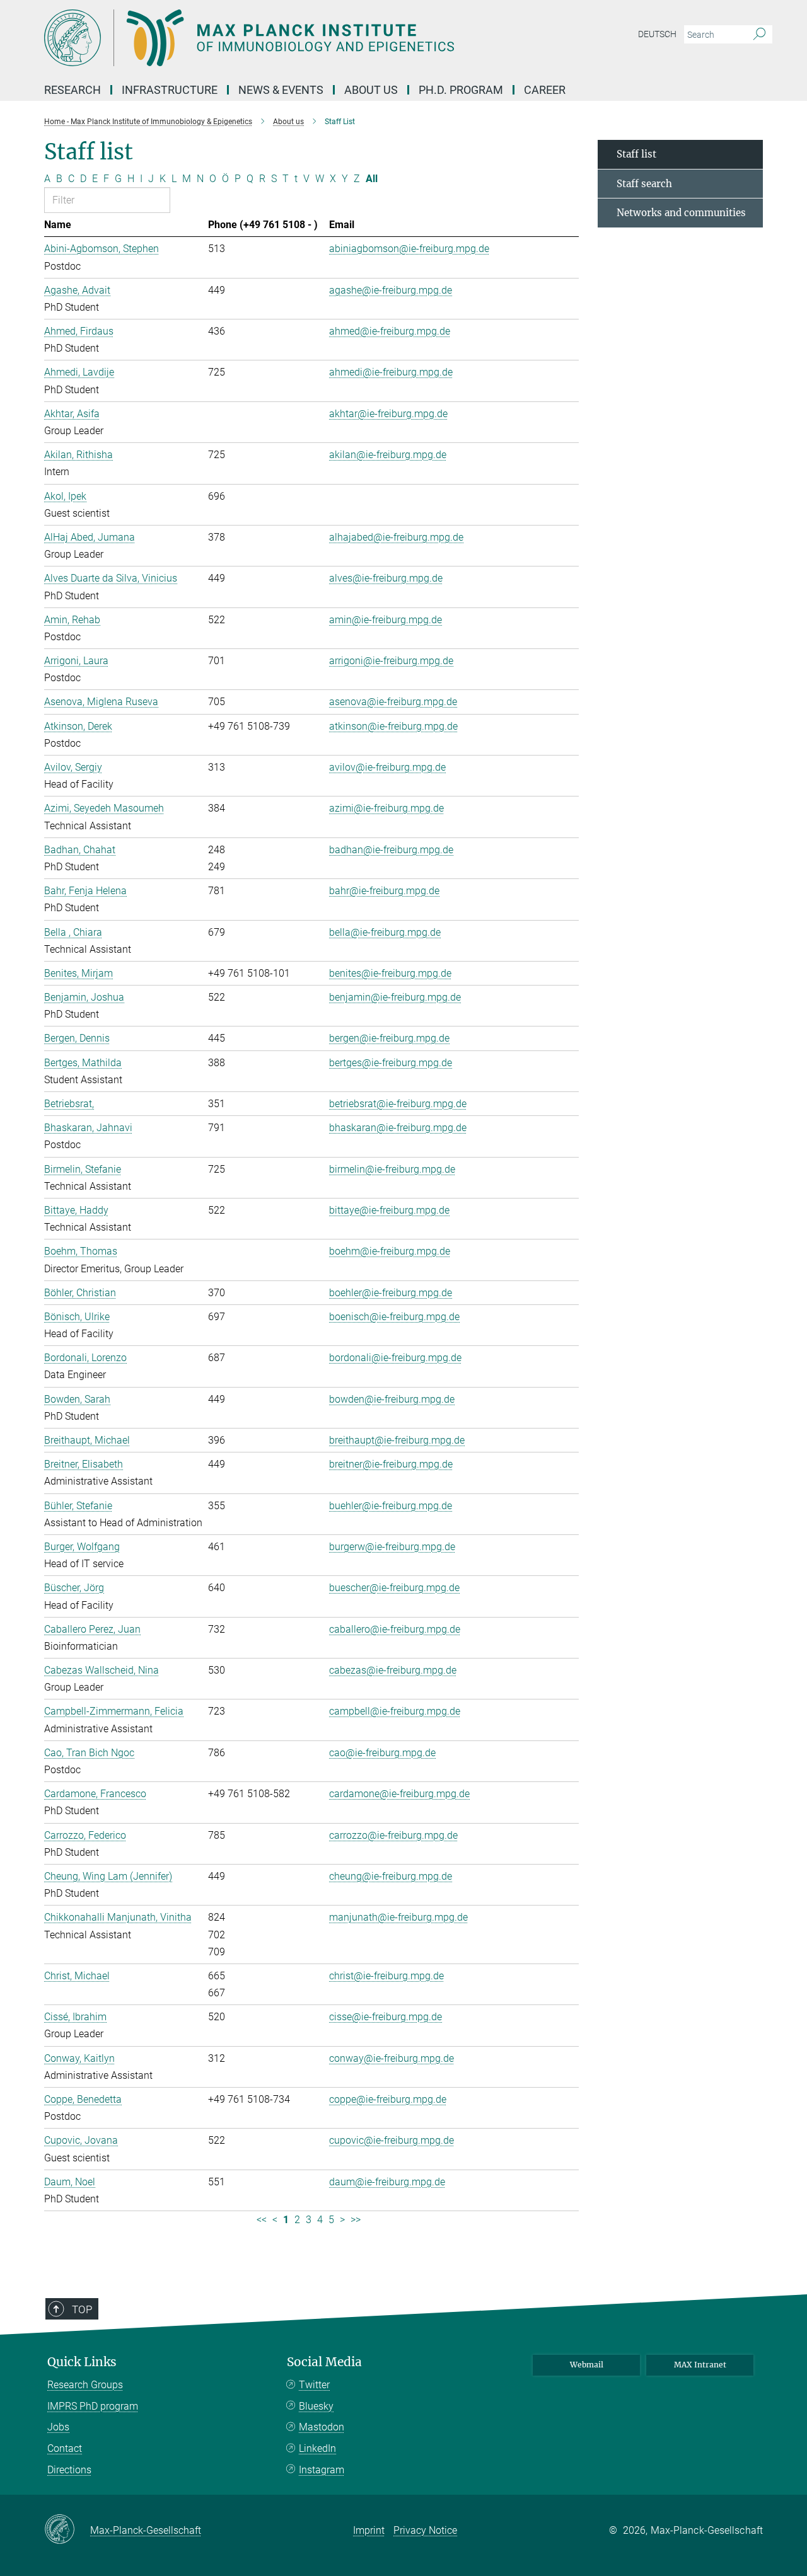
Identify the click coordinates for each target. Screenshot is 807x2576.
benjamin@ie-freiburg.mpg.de (395, 997)
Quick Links (82, 2362)
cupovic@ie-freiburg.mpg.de (392, 2140)
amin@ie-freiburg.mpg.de (386, 620)
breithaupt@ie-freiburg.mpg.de (397, 1440)
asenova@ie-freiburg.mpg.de (393, 702)
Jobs (58, 2427)
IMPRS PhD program (93, 2406)
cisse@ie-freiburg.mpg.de (386, 2017)
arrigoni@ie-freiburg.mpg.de (391, 661)
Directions (69, 2470)
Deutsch (657, 34)
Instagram (322, 2470)
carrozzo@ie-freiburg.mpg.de (393, 1835)
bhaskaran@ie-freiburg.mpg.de (398, 1128)
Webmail (587, 2365)
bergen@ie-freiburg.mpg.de (389, 1038)
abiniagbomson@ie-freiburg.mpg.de (409, 249)
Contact (65, 2448)
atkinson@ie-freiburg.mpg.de (393, 726)
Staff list (636, 154)
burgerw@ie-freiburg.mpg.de (392, 1547)
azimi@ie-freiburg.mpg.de (386, 808)
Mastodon (322, 2427)
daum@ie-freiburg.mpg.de (387, 2182)
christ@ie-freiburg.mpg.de (386, 1976)
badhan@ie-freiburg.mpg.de (391, 850)
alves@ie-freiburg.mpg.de (386, 578)
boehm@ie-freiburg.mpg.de (390, 1251)
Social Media (324, 2362)
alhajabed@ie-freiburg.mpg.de (396, 537)
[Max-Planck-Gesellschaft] (67, 2530)
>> (356, 2220)
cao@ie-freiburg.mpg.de (382, 1753)
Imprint (369, 2530)
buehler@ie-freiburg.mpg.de (391, 1506)
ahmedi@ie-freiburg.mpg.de (391, 372)
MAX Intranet (700, 2365)
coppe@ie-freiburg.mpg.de (388, 2099)
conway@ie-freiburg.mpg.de (392, 2058)
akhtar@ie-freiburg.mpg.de (388, 414)
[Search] (759, 35)
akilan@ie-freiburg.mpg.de (388, 455)
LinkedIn (317, 2448)
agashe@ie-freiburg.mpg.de (391, 290)
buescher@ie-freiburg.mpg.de (394, 1588)
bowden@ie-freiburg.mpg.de (392, 1399)
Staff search (644, 184)
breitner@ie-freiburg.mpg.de (391, 1464)
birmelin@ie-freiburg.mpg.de (392, 1169)
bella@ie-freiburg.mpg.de (385, 932)
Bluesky (316, 2406)
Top (82, 2309)
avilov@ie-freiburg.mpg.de (387, 767)
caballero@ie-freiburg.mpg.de (395, 1629)
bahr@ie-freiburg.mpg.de (384, 891)
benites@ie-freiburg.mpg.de (390, 973)
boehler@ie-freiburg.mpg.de (391, 1293)
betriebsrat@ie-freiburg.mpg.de (398, 1104)
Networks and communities (681, 213)
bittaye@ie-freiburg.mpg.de (389, 1210)
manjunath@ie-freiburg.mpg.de (398, 1917)
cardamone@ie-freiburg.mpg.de (399, 1794)
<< (262, 2220)
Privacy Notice (425, 2530)
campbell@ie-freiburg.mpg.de (395, 1711)
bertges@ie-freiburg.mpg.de (391, 1063)
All (372, 179)
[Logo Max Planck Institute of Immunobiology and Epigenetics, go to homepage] (281, 38)
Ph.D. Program (461, 90)
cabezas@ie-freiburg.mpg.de (393, 1670)
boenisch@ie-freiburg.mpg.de (394, 1317)
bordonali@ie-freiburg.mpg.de (395, 1358)
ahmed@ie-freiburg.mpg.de (390, 331)
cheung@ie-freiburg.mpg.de (391, 1876)
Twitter (314, 2385)
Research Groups (85, 2385)
